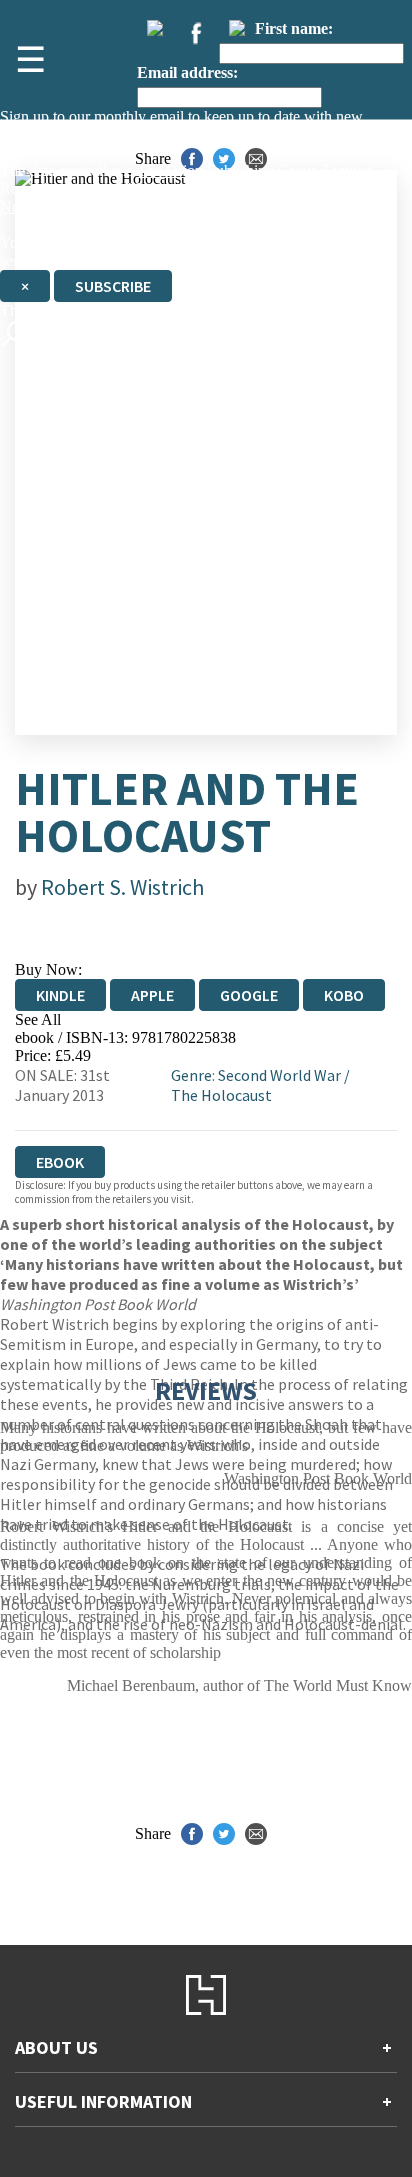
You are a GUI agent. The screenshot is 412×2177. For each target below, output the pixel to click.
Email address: (187, 72)
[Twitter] (155, 28)
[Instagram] (237, 28)
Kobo (344, 995)
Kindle (60, 995)
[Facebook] (196, 33)
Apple (152, 995)
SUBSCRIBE (113, 286)
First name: (294, 28)
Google (249, 995)
